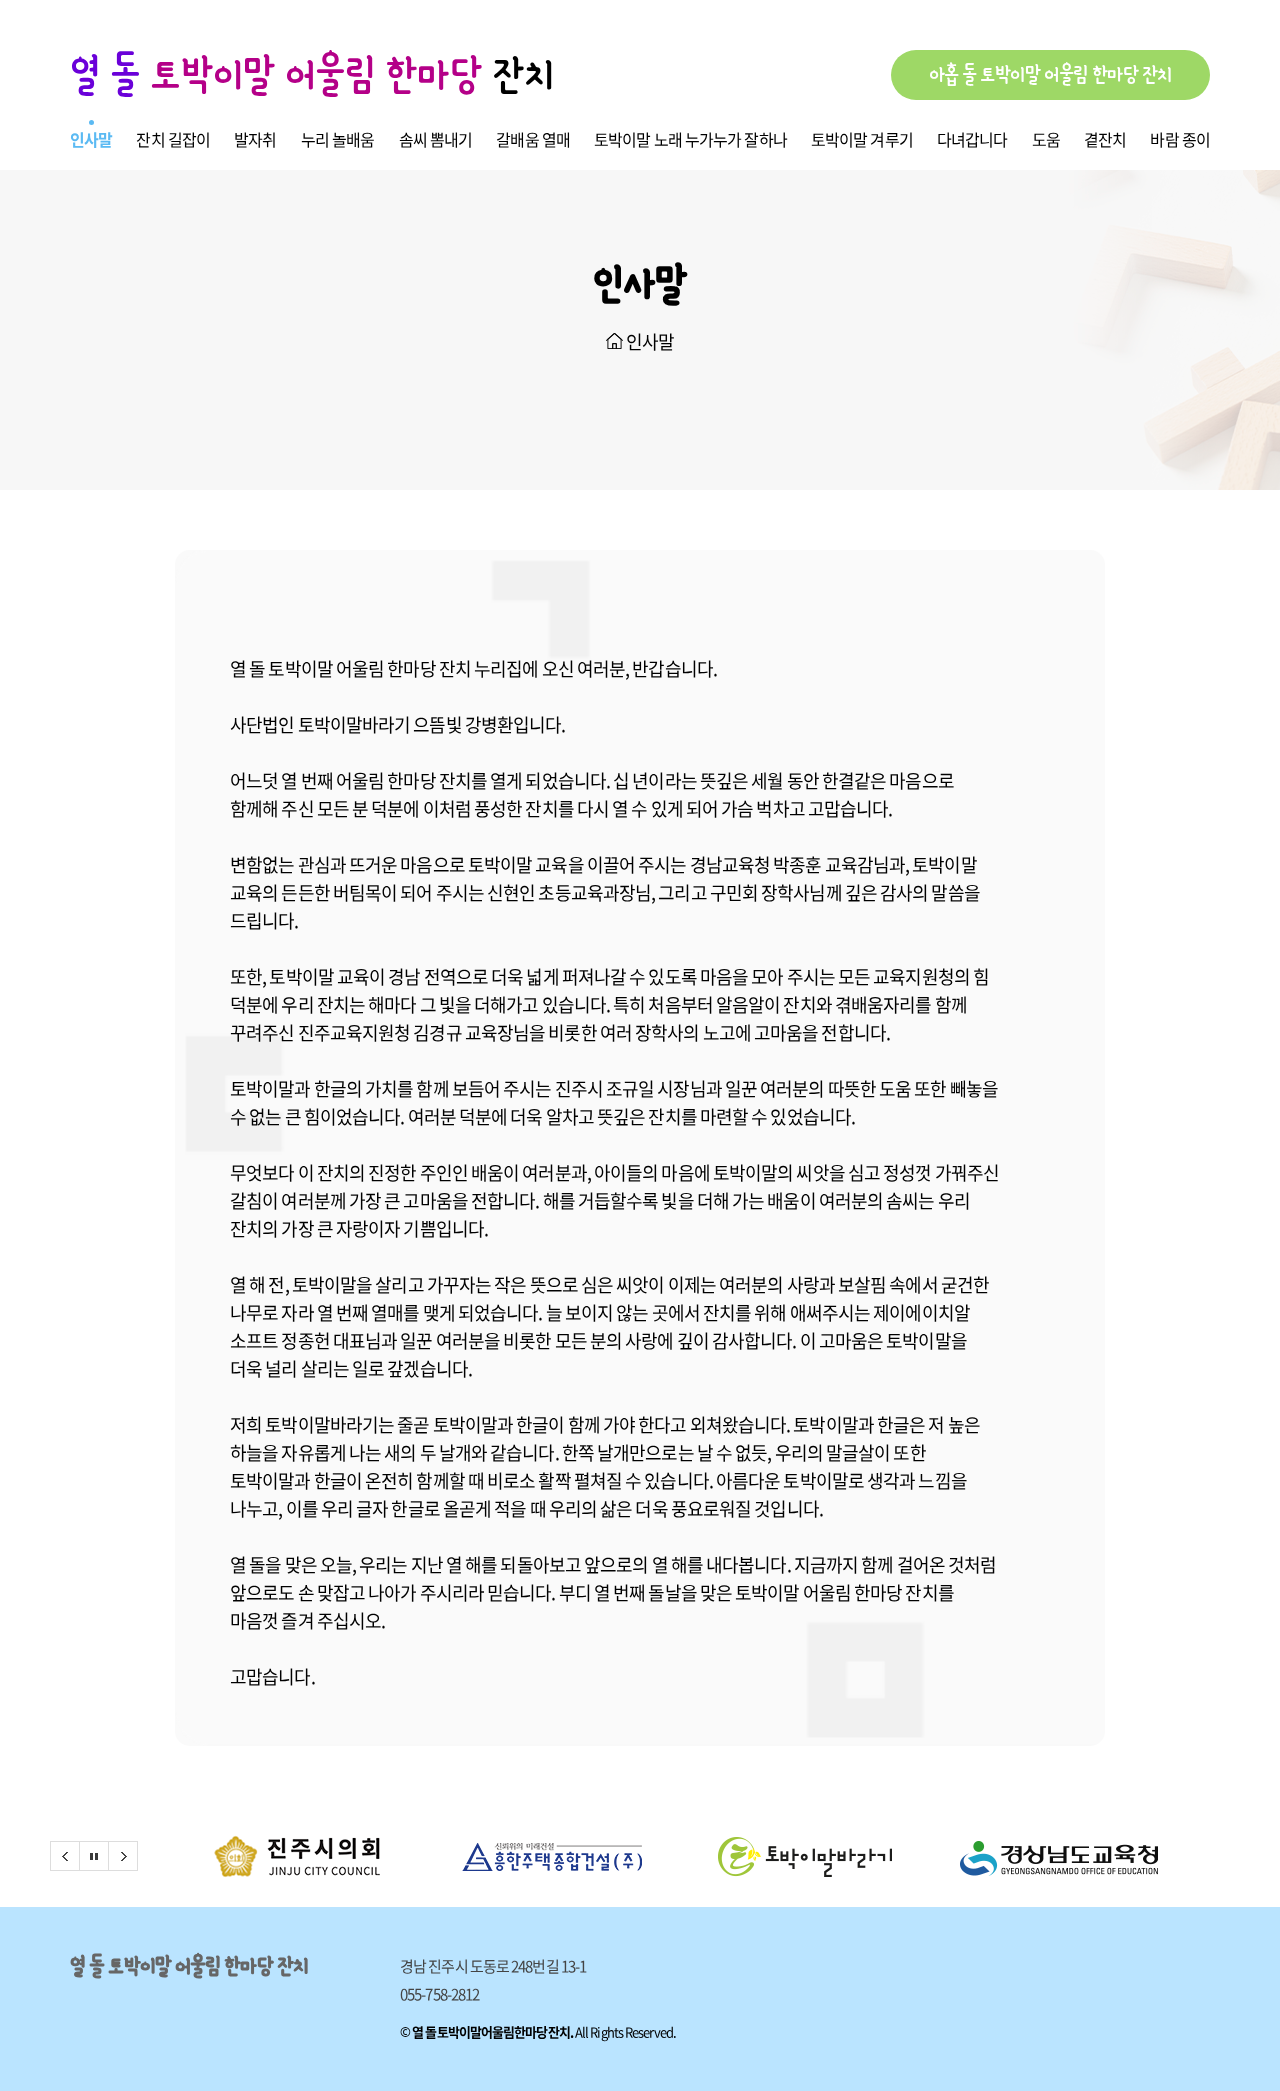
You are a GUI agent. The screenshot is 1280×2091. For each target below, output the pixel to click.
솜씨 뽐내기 (436, 139)
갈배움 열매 (533, 139)
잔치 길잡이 (173, 139)
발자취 (255, 139)
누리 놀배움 (338, 139)
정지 (94, 1856)
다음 (123, 1856)
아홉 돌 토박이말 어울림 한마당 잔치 (1050, 74)
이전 (65, 1856)
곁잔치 (1105, 139)
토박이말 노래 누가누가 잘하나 (690, 139)
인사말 (91, 139)
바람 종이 (1180, 139)
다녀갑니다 (972, 139)
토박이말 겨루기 (862, 139)
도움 (1046, 139)
